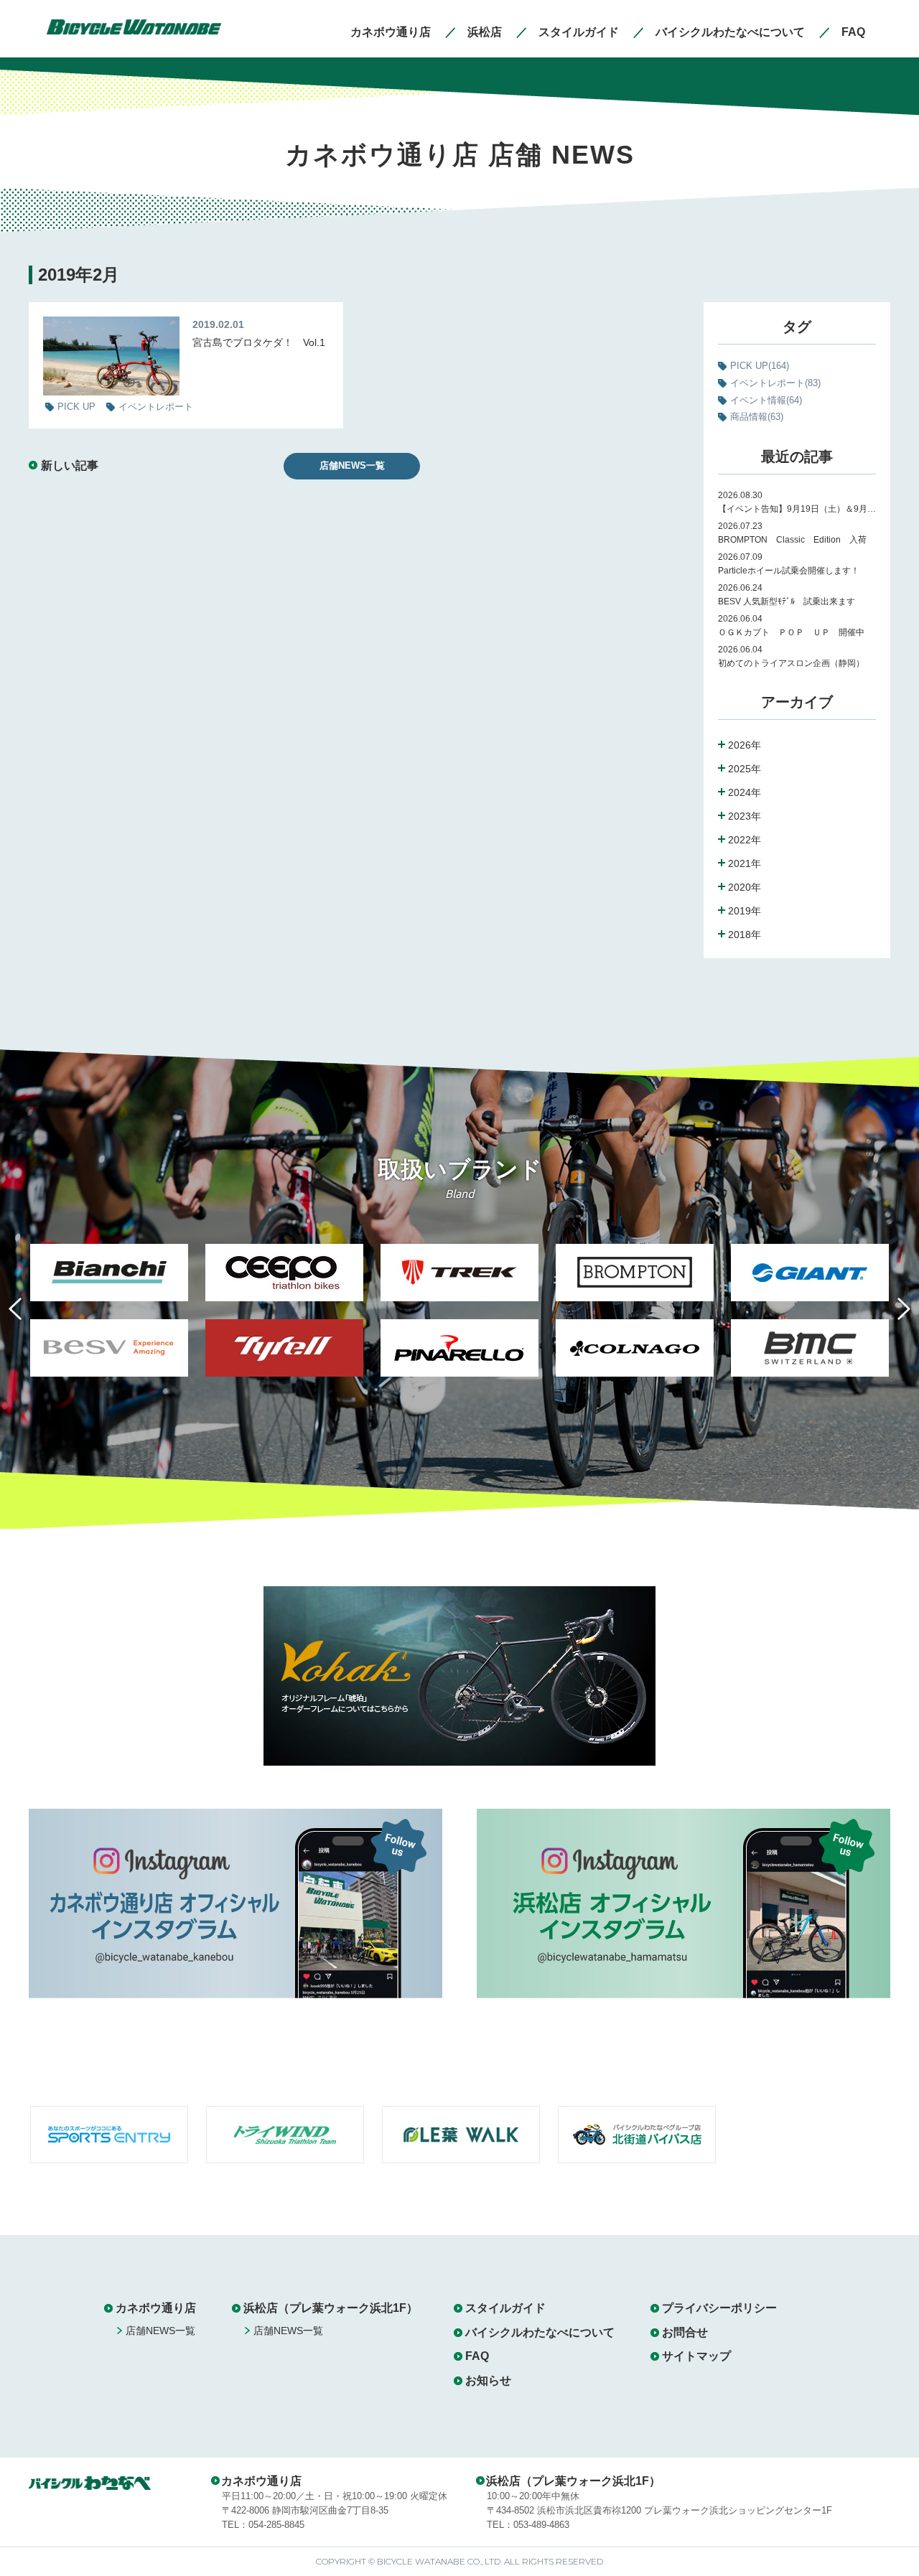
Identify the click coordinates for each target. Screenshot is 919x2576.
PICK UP (760, 366)
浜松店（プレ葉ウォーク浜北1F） (331, 2308)
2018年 (745, 935)
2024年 (745, 792)
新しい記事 (70, 465)
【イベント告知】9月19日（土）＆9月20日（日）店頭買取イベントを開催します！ (797, 509)
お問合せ (685, 2332)
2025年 (745, 769)
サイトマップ (696, 2356)
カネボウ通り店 (156, 2308)
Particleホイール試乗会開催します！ (789, 571)
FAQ (477, 2356)
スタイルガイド (505, 2308)
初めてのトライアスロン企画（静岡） (791, 663)
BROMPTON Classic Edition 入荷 (792, 540)
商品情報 (757, 417)
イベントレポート (775, 383)
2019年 (745, 911)
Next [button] (893, 1317)
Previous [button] (26, 1317)
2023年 (745, 816)
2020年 (745, 887)
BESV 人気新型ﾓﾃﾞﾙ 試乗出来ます (787, 601)
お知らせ (488, 2380)
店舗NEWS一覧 (352, 465)
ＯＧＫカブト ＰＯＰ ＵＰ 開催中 (791, 632)
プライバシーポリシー (719, 2308)
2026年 (745, 745)
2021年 (745, 863)
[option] (109, 1319)
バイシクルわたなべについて (540, 2332)
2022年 (745, 840)
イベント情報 (766, 400)
